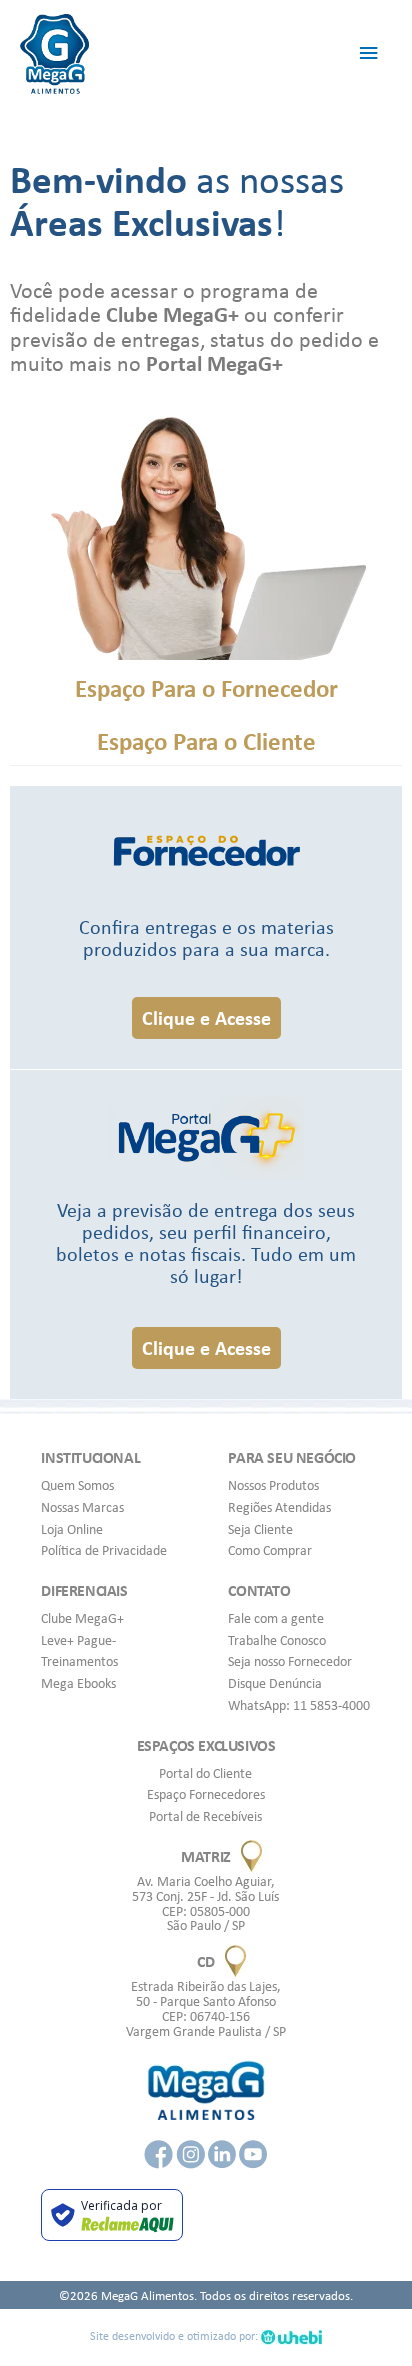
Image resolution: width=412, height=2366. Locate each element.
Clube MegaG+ (82, 1618)
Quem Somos (77, 1485)
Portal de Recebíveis (205, 1816)
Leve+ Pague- (78, 1640)
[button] (206, 1018)
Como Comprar (270, 1550)
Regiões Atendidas (279, 1507)
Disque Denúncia (275, 1683)
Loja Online (72, 1529)
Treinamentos (79, 1661)
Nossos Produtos (273, 1485)
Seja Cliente (260, 1529)
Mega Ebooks (78, 1683)
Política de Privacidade (104, 1550)
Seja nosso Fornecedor (290, 1661)
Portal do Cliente (205, 1773)
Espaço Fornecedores (206, 1794)
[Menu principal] (369, 53)
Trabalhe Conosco (277, 1640)
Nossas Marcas (82, 1507)
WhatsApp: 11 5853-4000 (299, 1705)
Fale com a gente (276, 1618)
